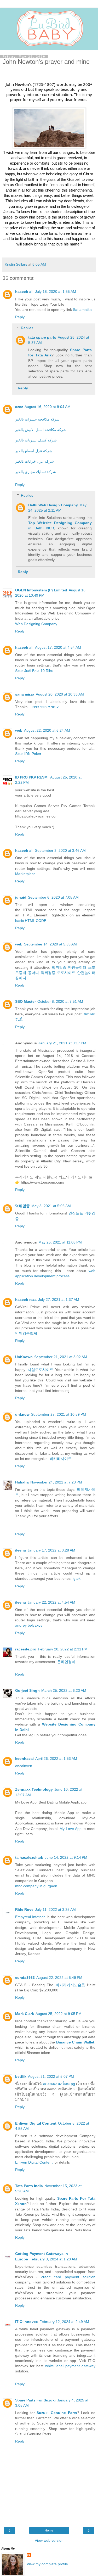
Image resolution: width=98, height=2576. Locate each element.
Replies (27, 328)
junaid (21, 897)
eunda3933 (25, 1978)
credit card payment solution (68, 2277)
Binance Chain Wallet (75, 2042)
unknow (22, 1414)
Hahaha (22, 1482)
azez (19, 407)
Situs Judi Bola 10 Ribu (34, 671)
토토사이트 (66, 973)
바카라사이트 (61, 1459)
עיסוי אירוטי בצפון (44, 707)
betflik (21, 2076)
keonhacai (24, 1759)
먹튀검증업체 (26, 1333)
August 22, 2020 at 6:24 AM (47, 730)
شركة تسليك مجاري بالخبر (36, 472)
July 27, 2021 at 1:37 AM (59, 1300)
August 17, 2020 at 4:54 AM (58, 647)
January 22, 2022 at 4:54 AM (51, 1602)
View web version (49, 2540)
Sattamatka (82, 310)
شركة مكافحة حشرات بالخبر (37, 419)
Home (49, 2530)
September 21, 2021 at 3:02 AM (61, 1357)
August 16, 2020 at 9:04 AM (48, 407)
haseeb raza (26, 1300)
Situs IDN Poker (28, 754)
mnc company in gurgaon (36, 1886)
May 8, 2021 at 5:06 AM (51, 1206)
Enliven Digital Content (36, 2123)
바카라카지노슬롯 (70, 1985)
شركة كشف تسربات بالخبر (36, 440)
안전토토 (76, 1213)
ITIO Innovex (27, 2322)
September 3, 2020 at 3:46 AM (60, 850)
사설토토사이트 (41, 1370)
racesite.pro (26, 1649)
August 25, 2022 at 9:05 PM (59, 2014)
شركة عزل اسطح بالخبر (34, 451)
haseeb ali (24, 292)
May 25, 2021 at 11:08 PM (60, 1242)
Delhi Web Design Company (53, 505)
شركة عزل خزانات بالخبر (34, 461)
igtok (77, 1578)
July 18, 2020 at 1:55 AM (56, 292)
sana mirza (25, 694)
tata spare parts (42, 337)
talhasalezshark (29, 1857)
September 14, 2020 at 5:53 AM (50, 944)
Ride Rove (24, 1909)
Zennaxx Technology (34, 1789)
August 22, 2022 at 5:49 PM (59, 1978)
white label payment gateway (70, 2366)
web (19, 730)
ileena (21, 1550)
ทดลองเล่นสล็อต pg (59, 2084)
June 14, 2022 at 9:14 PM (66, 1857)
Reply (20, 317)
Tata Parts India (29, 2186)
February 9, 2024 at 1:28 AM (53, 2259)
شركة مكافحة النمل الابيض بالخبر (41, 430)
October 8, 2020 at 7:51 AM (60, 1001)
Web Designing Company (36, 624)
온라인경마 (66, 1662)
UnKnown (24, 1357)
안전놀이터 (77, 967)
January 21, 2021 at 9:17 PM (62, 1043)
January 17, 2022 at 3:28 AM (51, 1550)
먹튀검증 (59, 967)
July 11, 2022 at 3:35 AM (55, 1909)
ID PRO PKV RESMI (32, 777)
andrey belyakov (29, 1625)
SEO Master (25, 1001)
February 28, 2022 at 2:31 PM (63, 1649)
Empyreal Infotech (30, 1917)
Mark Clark (25, 2014)
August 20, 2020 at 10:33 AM (60, 694)
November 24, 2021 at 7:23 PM (56, 1482)
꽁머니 (33, 973)
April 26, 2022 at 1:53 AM (56, 1759)
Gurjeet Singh (27, 1690)
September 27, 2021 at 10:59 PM (59, 1414)
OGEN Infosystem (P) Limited (41, 590)
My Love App (71, 1829)
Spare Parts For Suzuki (35, 2400)
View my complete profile (47, 2564)
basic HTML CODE (31, 921)
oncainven (24, 1766)
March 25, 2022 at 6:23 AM (64, 1690)
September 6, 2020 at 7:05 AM (53, 897)
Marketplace (25, 874)
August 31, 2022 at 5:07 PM (51, 2076)
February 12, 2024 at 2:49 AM (64, 2322)
